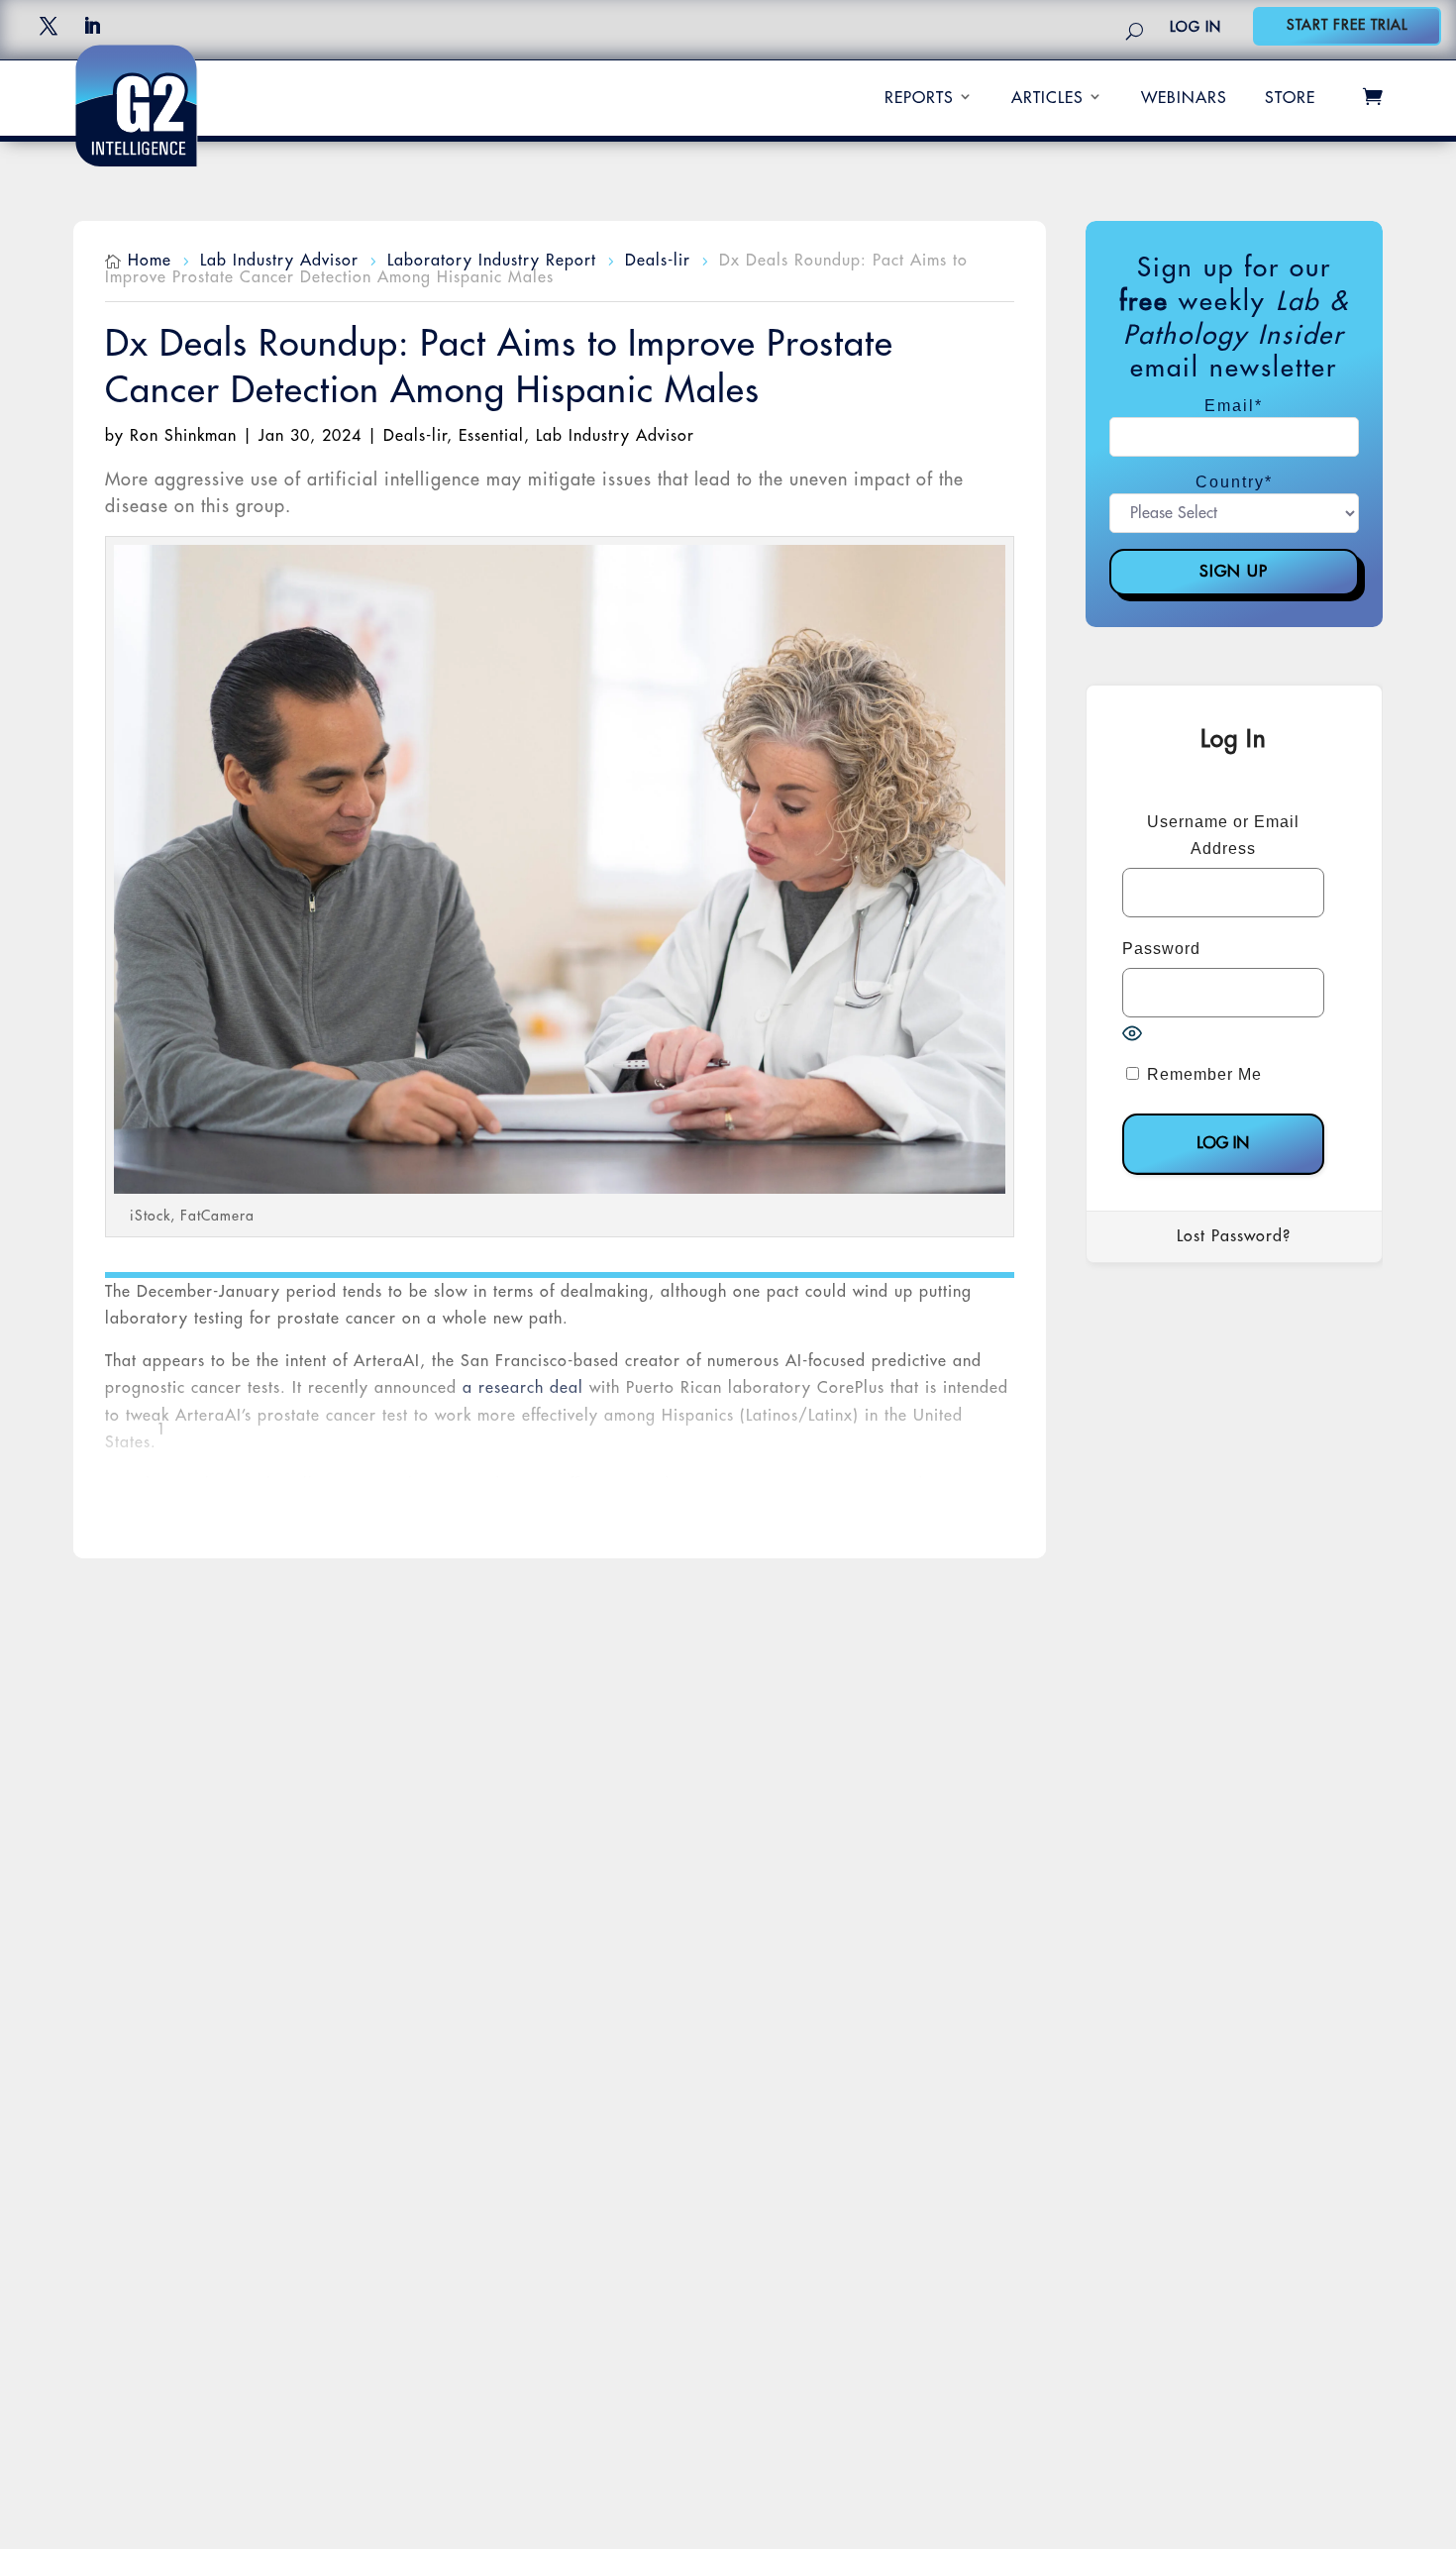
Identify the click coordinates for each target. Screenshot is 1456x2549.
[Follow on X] (49, 26)
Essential (491, 436)
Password (1161, 949)
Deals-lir (415, 436)
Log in (1196, 27)
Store (1290, 98)
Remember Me (1202, 1074)
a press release (295, 1539)
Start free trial (1347, 25)
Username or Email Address (1223, 835)
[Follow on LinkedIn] (92, 26)
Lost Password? (1234, 1236)
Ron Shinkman (183, 436)
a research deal (523, 1388)
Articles (1047, 98)
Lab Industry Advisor (615, 436)
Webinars (1184, 98)
